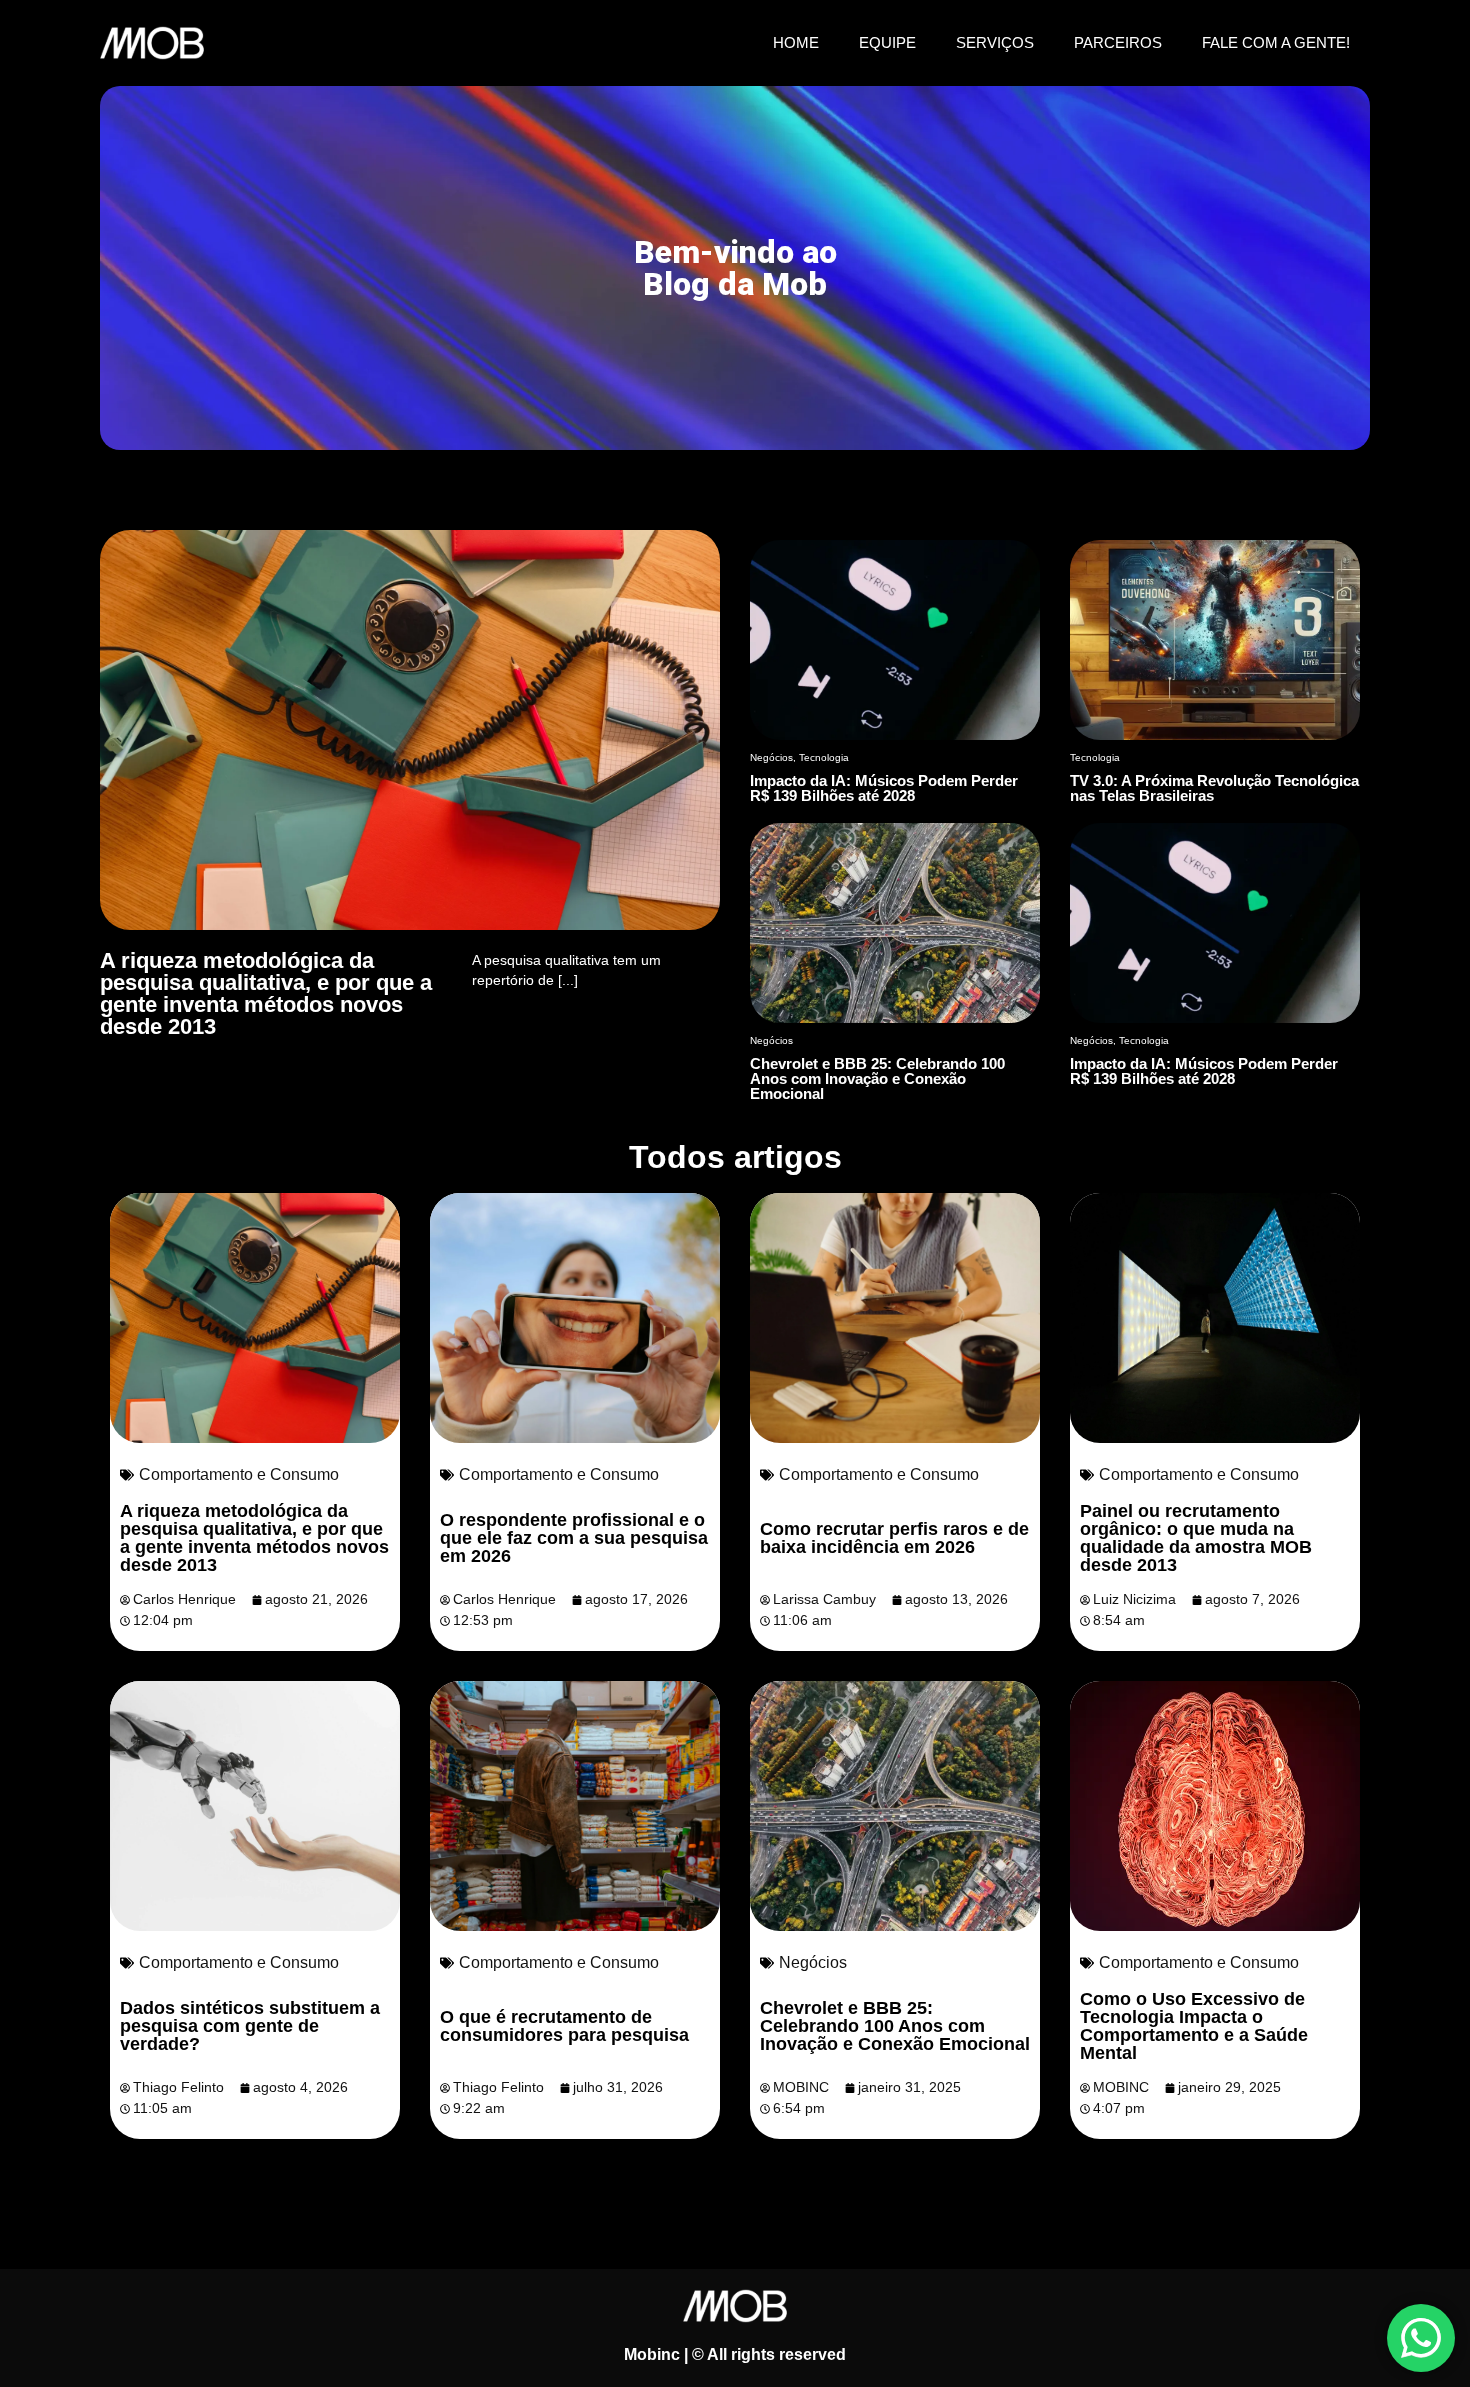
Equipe (887, 42)
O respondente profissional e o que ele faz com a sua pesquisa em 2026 (574, 1538)
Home (796, 42)
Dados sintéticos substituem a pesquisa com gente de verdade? (250, 2026)
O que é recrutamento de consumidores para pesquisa (564, 2026)
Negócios (813, 1962)
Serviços (995, 42)
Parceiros (1118, 42)
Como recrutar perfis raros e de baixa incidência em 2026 (894, 1538)
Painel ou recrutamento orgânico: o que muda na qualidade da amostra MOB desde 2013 (1196, 1538)
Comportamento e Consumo (239, 1474)
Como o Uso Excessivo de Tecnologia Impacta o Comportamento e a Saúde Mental (1194, 2026)
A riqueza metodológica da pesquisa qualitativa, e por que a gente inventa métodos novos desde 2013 (254, 1538)
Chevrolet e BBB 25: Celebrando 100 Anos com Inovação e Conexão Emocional (895, 2026)
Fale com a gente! (1276, 42)
